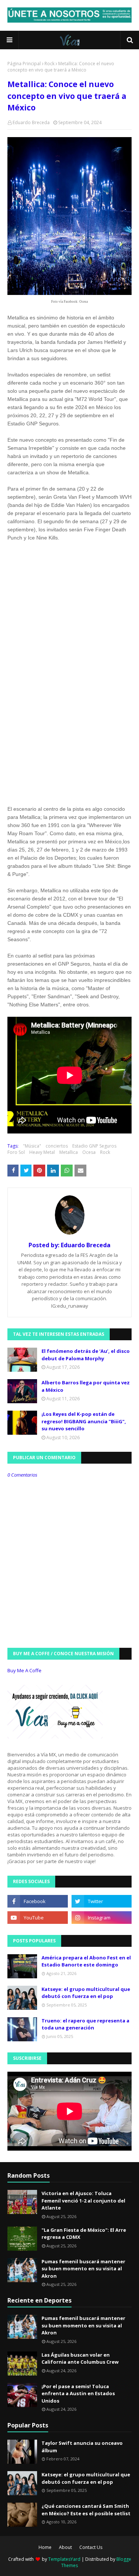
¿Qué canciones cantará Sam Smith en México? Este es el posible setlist (86, 2510)
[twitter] (102, 1901)
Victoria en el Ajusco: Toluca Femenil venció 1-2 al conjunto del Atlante (83, 2200)
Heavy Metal (42, 1152)
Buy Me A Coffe (24, 1670)
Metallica (69, 1152)
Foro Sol (16, 1152)
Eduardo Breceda (31, 122)
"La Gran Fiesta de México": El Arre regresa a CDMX (84, 2234)
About (65, 2547)
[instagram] (102, 1918)
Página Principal (24, 64)
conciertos (57, 1146)
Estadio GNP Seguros (94, 1146)
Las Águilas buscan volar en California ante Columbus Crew (80, 2358)
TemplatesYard (64, 2559)
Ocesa (89, 1152)
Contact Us (91, 2547)
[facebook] (38, 1901)
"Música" (32, 1146)
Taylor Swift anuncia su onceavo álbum (82, 2447)
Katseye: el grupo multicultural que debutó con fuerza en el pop (86, 1993)
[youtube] (38, 1918)
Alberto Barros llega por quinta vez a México (86, 1386)
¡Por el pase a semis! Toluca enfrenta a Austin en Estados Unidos (78, 2394)
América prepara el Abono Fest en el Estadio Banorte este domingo (86, 1961)
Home (45, 2547)
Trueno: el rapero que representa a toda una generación (85, 2024)
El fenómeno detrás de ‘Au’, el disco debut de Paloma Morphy (86, 1355)
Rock (49, 64)
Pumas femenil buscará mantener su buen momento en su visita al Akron (83, 2269)
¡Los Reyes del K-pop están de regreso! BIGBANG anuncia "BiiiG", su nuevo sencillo (84, 1421)
